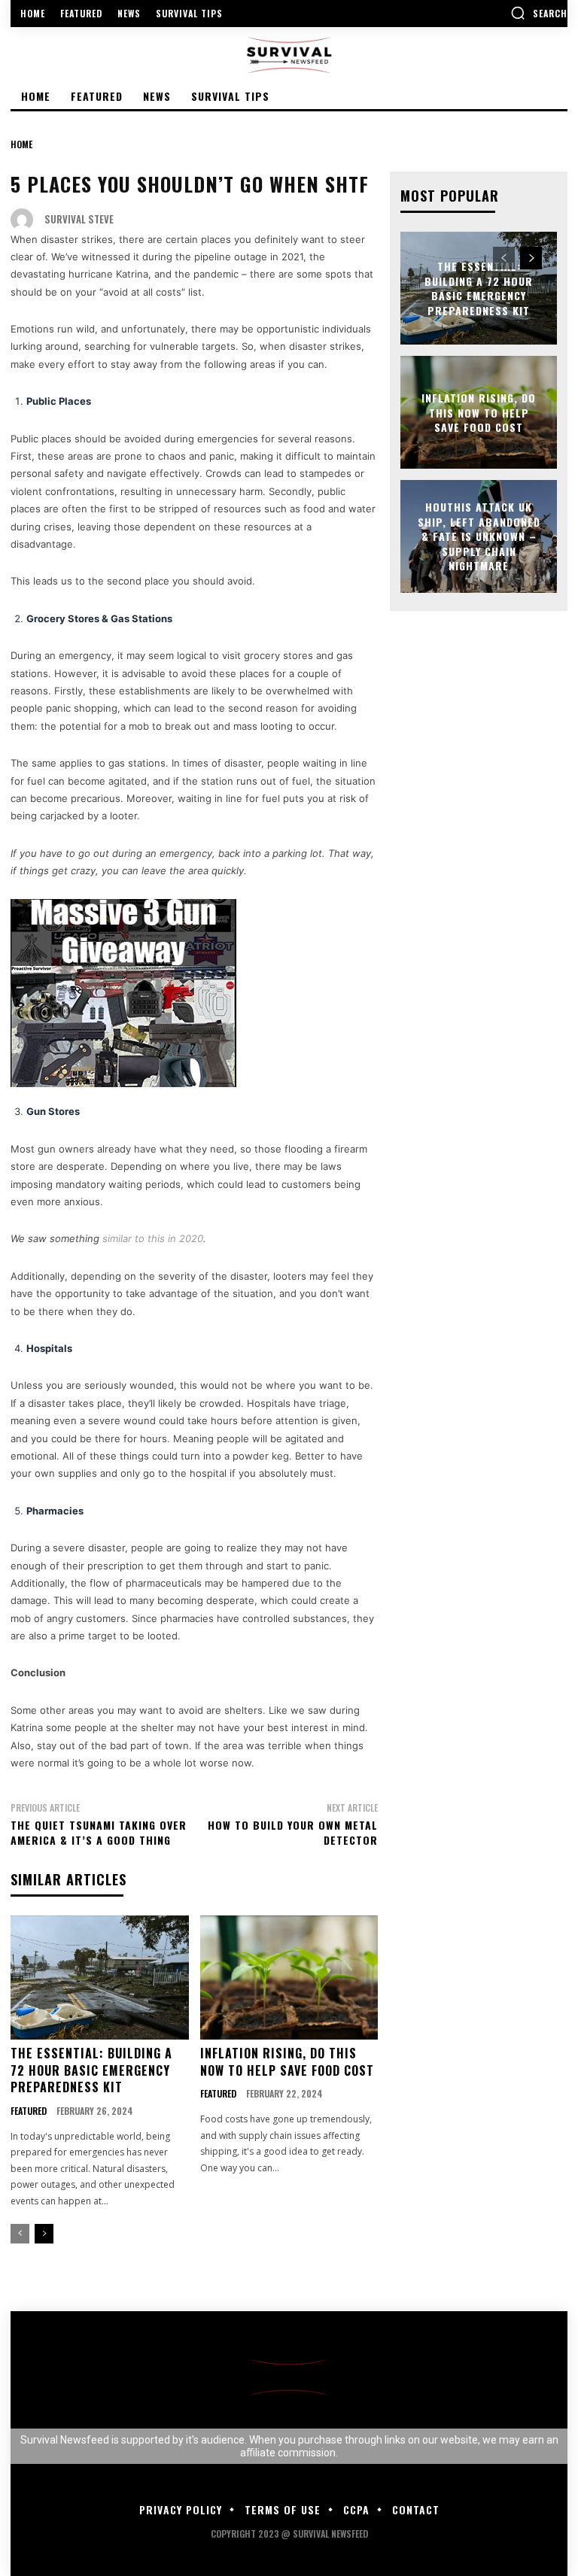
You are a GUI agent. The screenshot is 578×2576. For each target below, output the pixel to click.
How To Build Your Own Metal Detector (293, 1832)
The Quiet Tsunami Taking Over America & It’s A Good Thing (99, 1832)
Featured (29, 2111)
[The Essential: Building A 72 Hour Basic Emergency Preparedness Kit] (100, 1978)
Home (21, 144)
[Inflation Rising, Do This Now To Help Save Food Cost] (289, 1978)
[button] (539, 13)
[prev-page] (20, 2234)
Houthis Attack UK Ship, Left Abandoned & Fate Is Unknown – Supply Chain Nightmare (479, 536)
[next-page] (44, 2234)
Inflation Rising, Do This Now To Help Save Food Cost (287, 2061)
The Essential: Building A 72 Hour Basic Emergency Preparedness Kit (91, 2070)
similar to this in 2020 (153, 1238)
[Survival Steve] (26, 220)
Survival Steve (79, 219)
